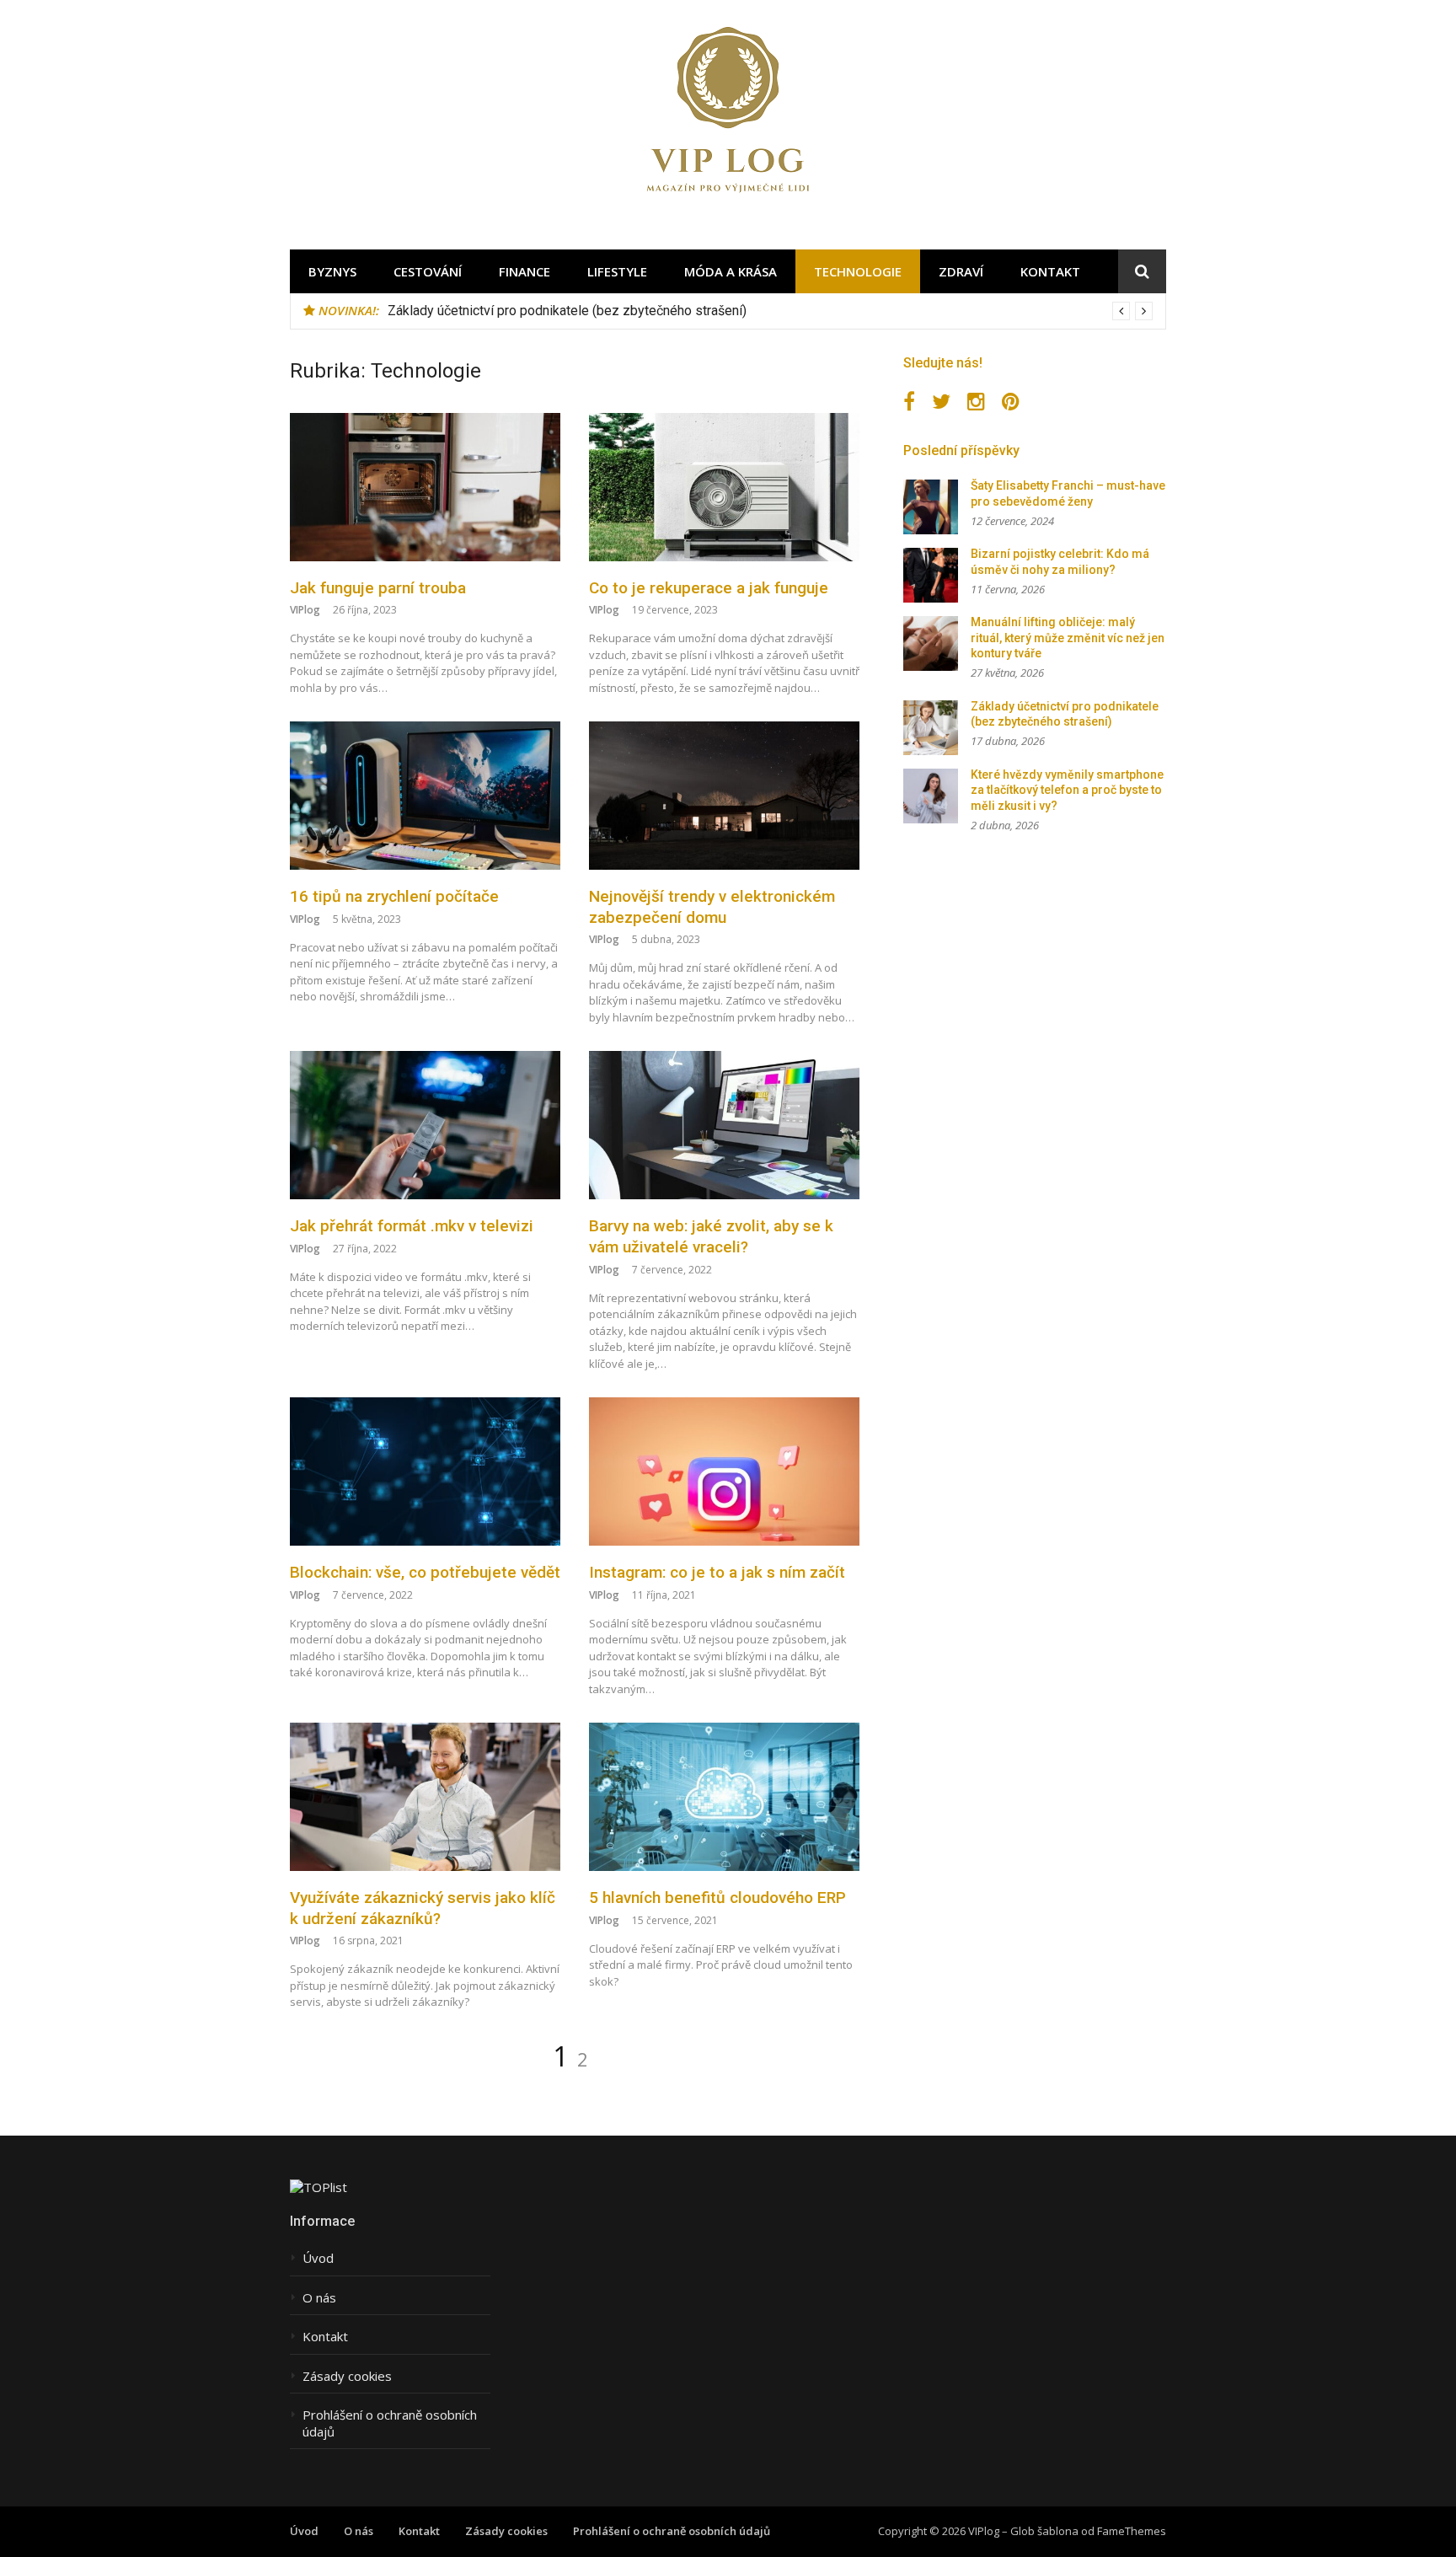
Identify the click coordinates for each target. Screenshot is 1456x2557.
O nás (319, 2298)
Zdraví (961, 271)
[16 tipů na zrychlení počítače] (425, 796)
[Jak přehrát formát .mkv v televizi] (425, 1125)
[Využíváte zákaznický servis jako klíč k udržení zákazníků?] (425, 1797)
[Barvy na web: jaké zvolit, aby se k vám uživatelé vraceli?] (724, 1125)
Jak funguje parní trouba (378, 588)
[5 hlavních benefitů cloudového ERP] (724, 1797)
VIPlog (305, 610)
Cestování (428, 271)
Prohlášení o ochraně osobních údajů (390, 2423)
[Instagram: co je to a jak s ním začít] (724, 1471)
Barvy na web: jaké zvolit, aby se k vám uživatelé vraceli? (711, 1236)
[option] (770, 311)
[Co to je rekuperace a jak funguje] (724, 487)
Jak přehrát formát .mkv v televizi (412, 1226)
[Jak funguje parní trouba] (425, 487)
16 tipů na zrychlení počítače (394, 896)
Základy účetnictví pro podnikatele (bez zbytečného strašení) (567, 311)
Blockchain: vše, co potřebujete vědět (425, 1572)
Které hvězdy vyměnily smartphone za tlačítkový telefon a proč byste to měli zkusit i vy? (1067, 790)
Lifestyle (617, 271)
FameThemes (1132, 2531)
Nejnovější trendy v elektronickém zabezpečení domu (712, 907)
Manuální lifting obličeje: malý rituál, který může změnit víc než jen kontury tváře (1068, 638)
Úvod (318, 2258)
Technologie (858, 271)
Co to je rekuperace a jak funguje (709, 588)
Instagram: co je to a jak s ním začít (717, 1572)
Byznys (332, 271)
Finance (525, 271)
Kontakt (1050, 271)
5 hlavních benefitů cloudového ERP (717, 1898)
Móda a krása (731, 271)
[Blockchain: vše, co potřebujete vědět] (425, 1471)
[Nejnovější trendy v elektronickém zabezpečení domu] (724, 796)
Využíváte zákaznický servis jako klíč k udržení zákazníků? (423, 1908)
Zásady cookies (347, 2376)
